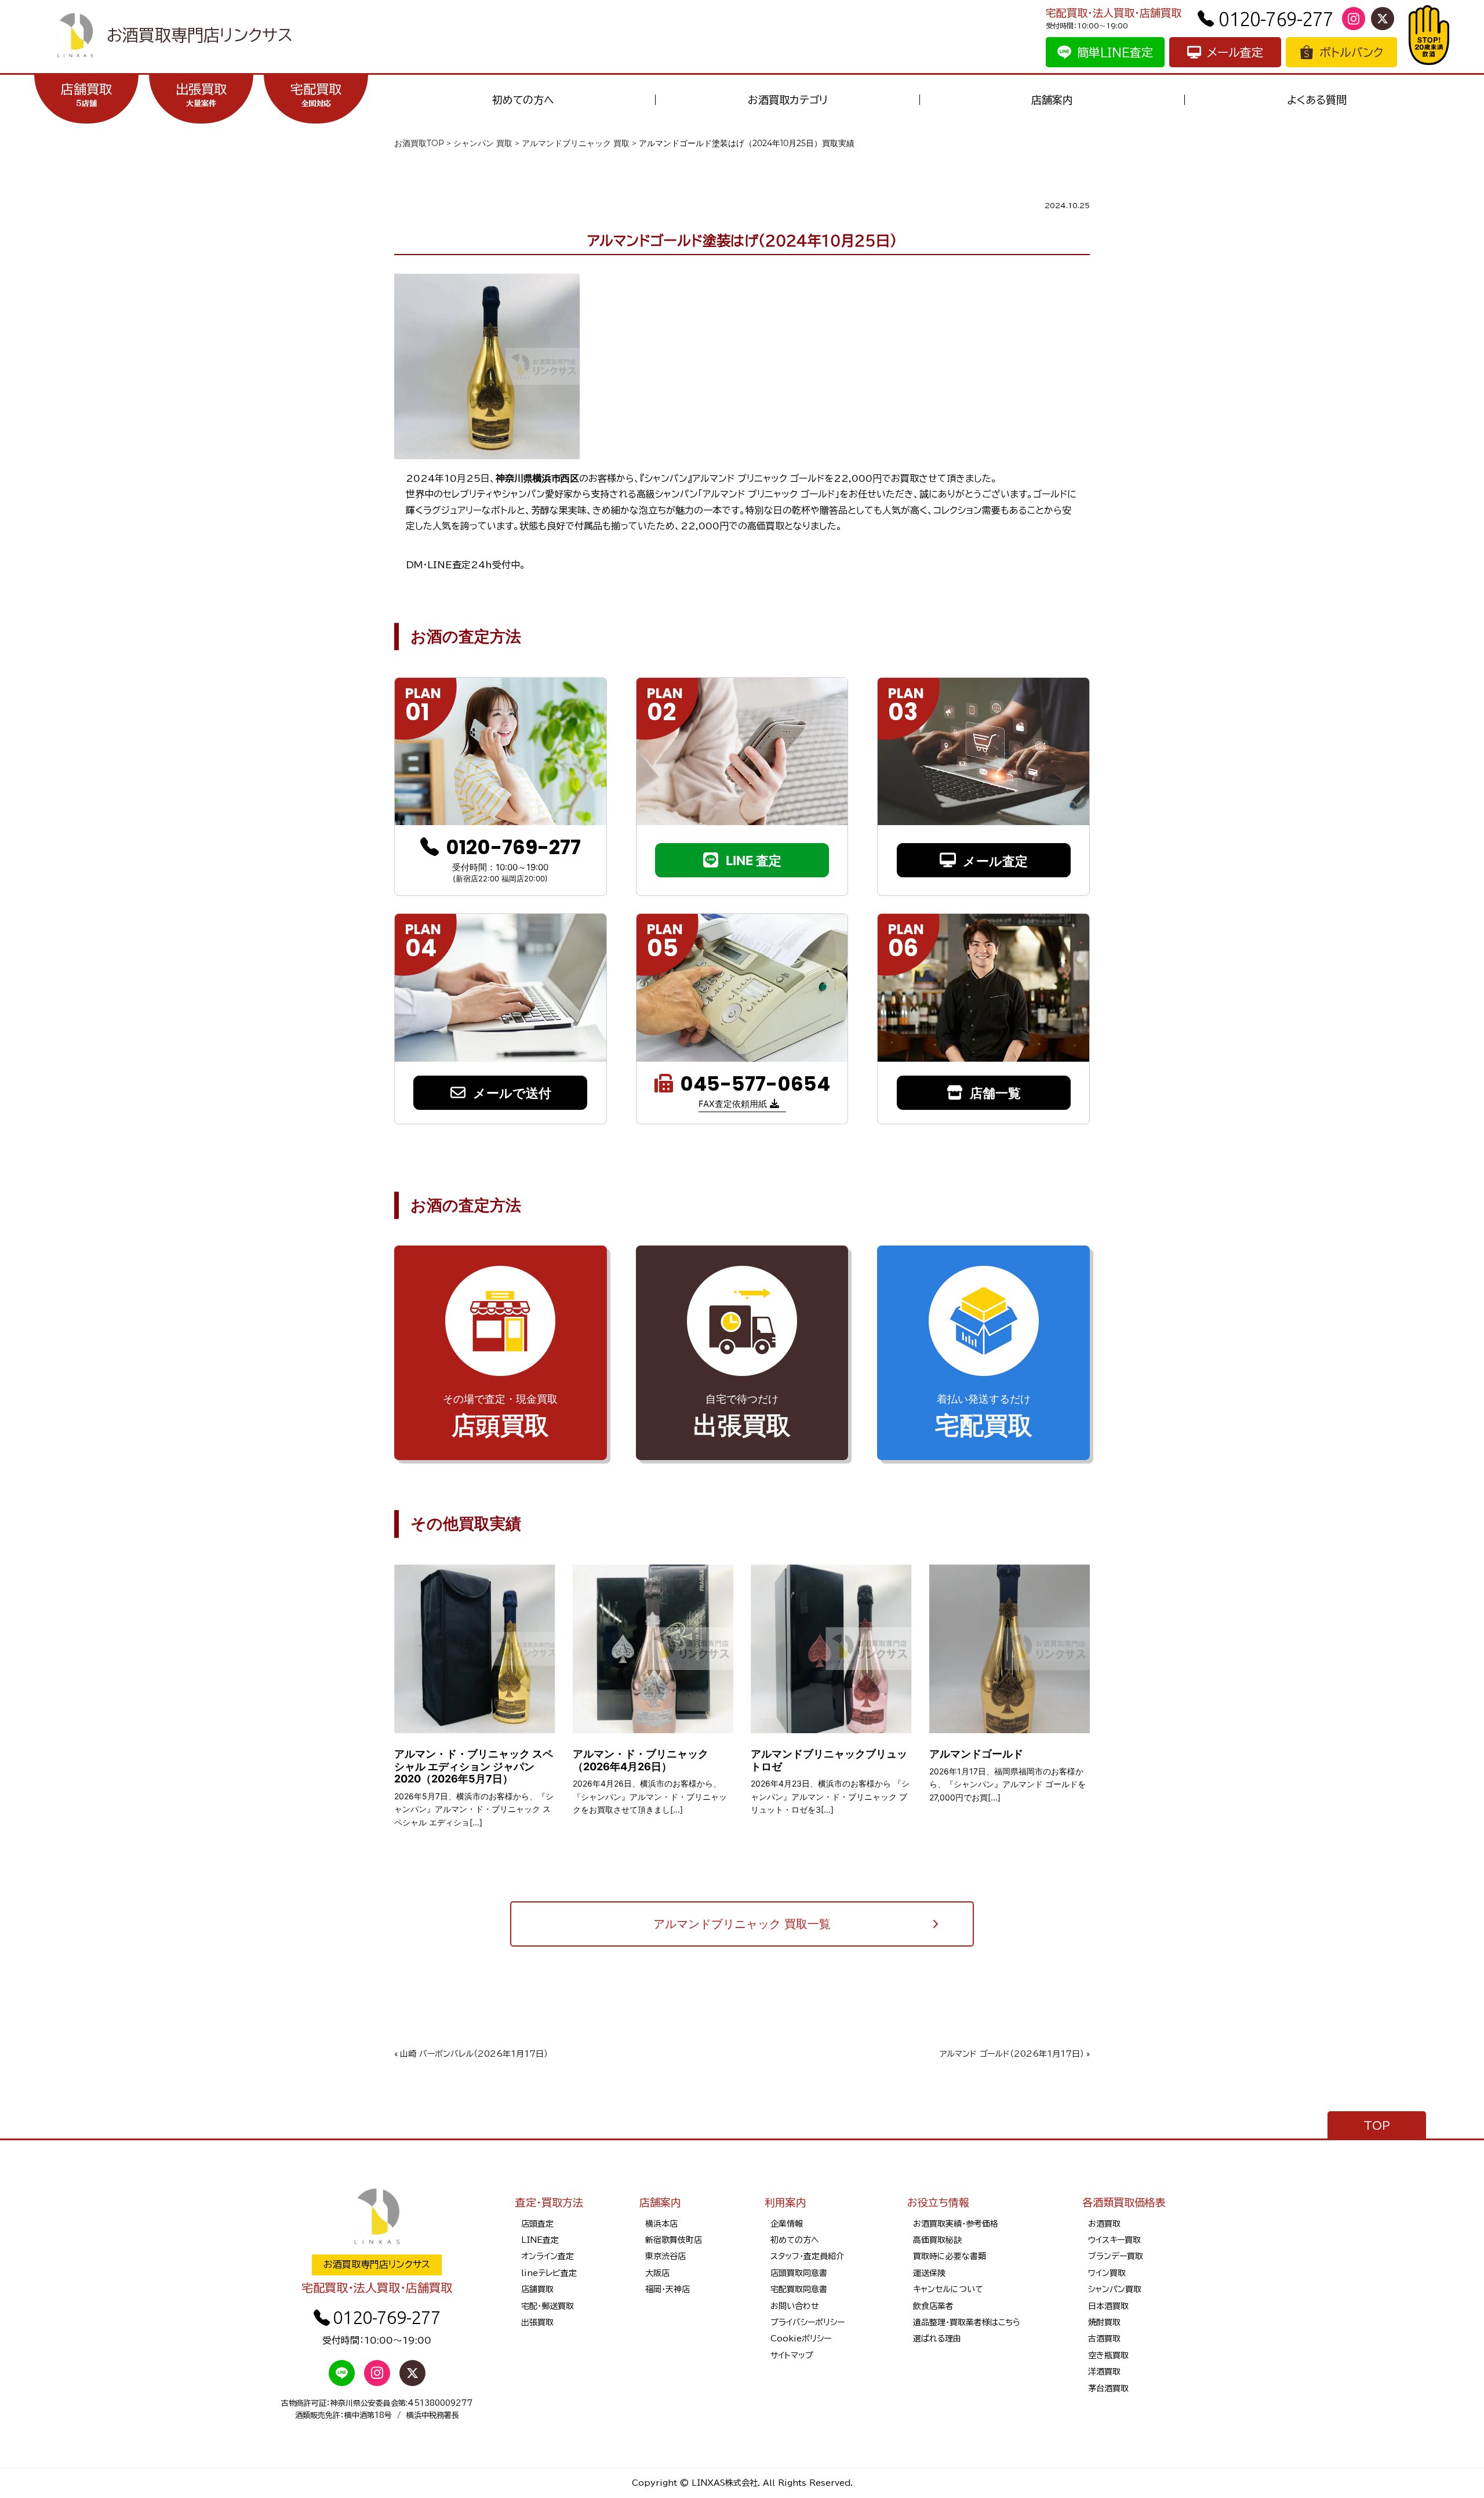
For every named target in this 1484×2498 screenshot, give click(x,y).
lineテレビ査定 (549, 2273)
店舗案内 (1052, 100)
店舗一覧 (995, 1093)
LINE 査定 (754, 860)
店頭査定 (537, 2224)
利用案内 (785, 2202)
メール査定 (1235, 52)
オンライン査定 (548, 2256)
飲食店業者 (933, 2306)
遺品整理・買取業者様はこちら (967, 2322)
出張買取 (201, 95)
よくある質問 (1317, 100)
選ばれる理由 (937, 2339)
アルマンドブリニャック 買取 (576, 143)
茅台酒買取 (1108, 2388)
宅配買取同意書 (799, 2289)
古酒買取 (1104, 2339)
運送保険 (929, 2273)
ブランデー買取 (1116, 2256)
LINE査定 (540, 2240)
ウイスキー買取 (1114, 2240)
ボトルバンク (1351, 52)
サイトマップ (792, 2355)
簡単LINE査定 (1115, 52)
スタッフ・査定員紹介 (807, 2256)
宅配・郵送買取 (548, 2306)
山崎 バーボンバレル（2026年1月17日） (474, 2054)
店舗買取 (86, 95)
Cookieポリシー (801, 2339)
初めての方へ (523, 100)
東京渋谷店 (665, 2256)
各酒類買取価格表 (1124, 2202)
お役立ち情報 (938, 2202)
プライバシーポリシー (808, 2322)
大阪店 (657, 2273)
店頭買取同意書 (799, 2273)
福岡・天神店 (668, 2289)
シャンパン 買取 (483, 143)
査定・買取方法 (549, 2202)
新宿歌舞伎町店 (674, 2240)
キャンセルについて (948, 2289)
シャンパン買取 (1115, 2289)
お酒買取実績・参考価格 (956, 2224)
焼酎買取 (1104, 2322)
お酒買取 (1104, 2224)
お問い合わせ (795, 2306)
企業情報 (787, 2224)
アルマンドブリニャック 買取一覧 (742, 1924)
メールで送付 (512, 1093)
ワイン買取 (1107, 2273)
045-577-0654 (755, 1084)
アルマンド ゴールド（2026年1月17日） (1012, 2054)
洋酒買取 (1104, 2372)
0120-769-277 (1276, 19)
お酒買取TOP (419, 143)
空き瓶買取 (1108, 2355)
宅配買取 (316, 95)
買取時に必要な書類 (950, 2256)
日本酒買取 (1108, 2306)
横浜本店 (661, 2224)
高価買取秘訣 (937, 2240)
